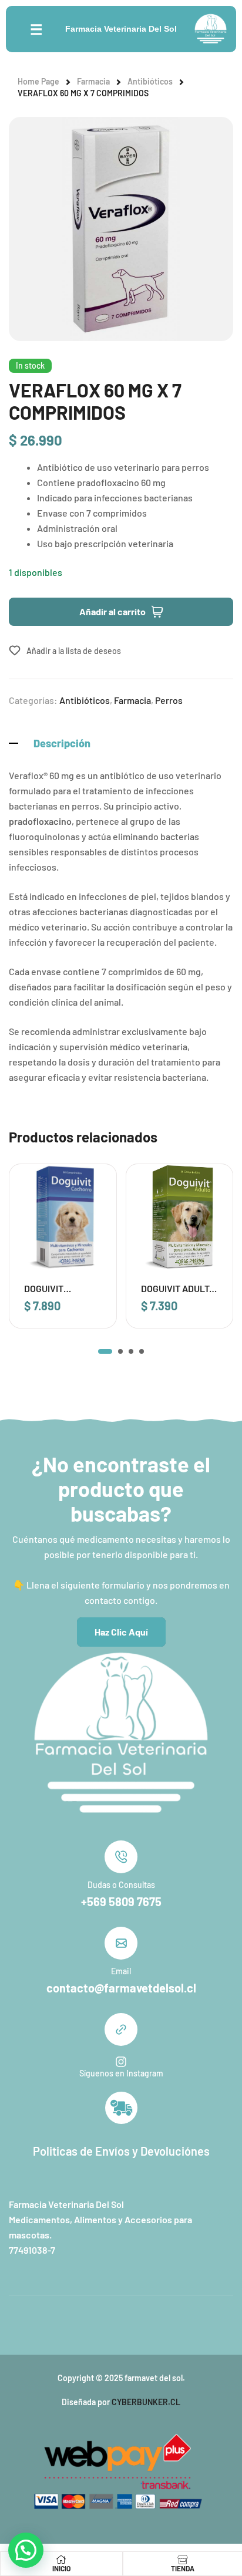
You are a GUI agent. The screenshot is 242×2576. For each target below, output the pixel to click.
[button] (105, 1351)
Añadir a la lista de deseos (74, 651)
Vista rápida (92, 1213)
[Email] (121, 1943)
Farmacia (93, 81)
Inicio (61, 2568)
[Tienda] (183, 2560)
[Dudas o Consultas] (121, 1857)
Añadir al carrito (112, 611)
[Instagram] (121, 2062)
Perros (169, 700)
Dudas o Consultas (121, 1885)
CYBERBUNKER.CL (146, 2402)
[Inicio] (61, 2560)
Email (121, 1971)
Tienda (183, 2568)
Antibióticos (150, 81)
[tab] (121, 743)
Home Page (38, 81)
